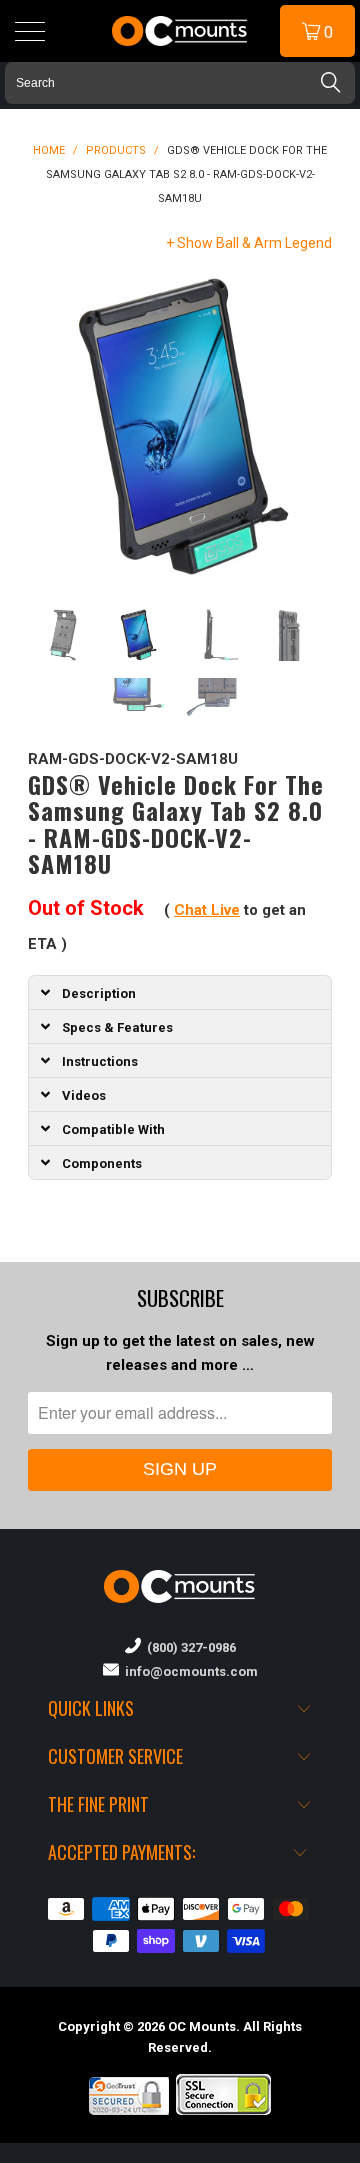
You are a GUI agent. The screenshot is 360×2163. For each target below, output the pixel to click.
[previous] (47, 427)
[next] (313, 427)
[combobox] (180, 83)
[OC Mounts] (180, 31)
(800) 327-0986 (188, 1647)
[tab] (180, 992)
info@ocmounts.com (188, 1671)
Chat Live (207, 910)
